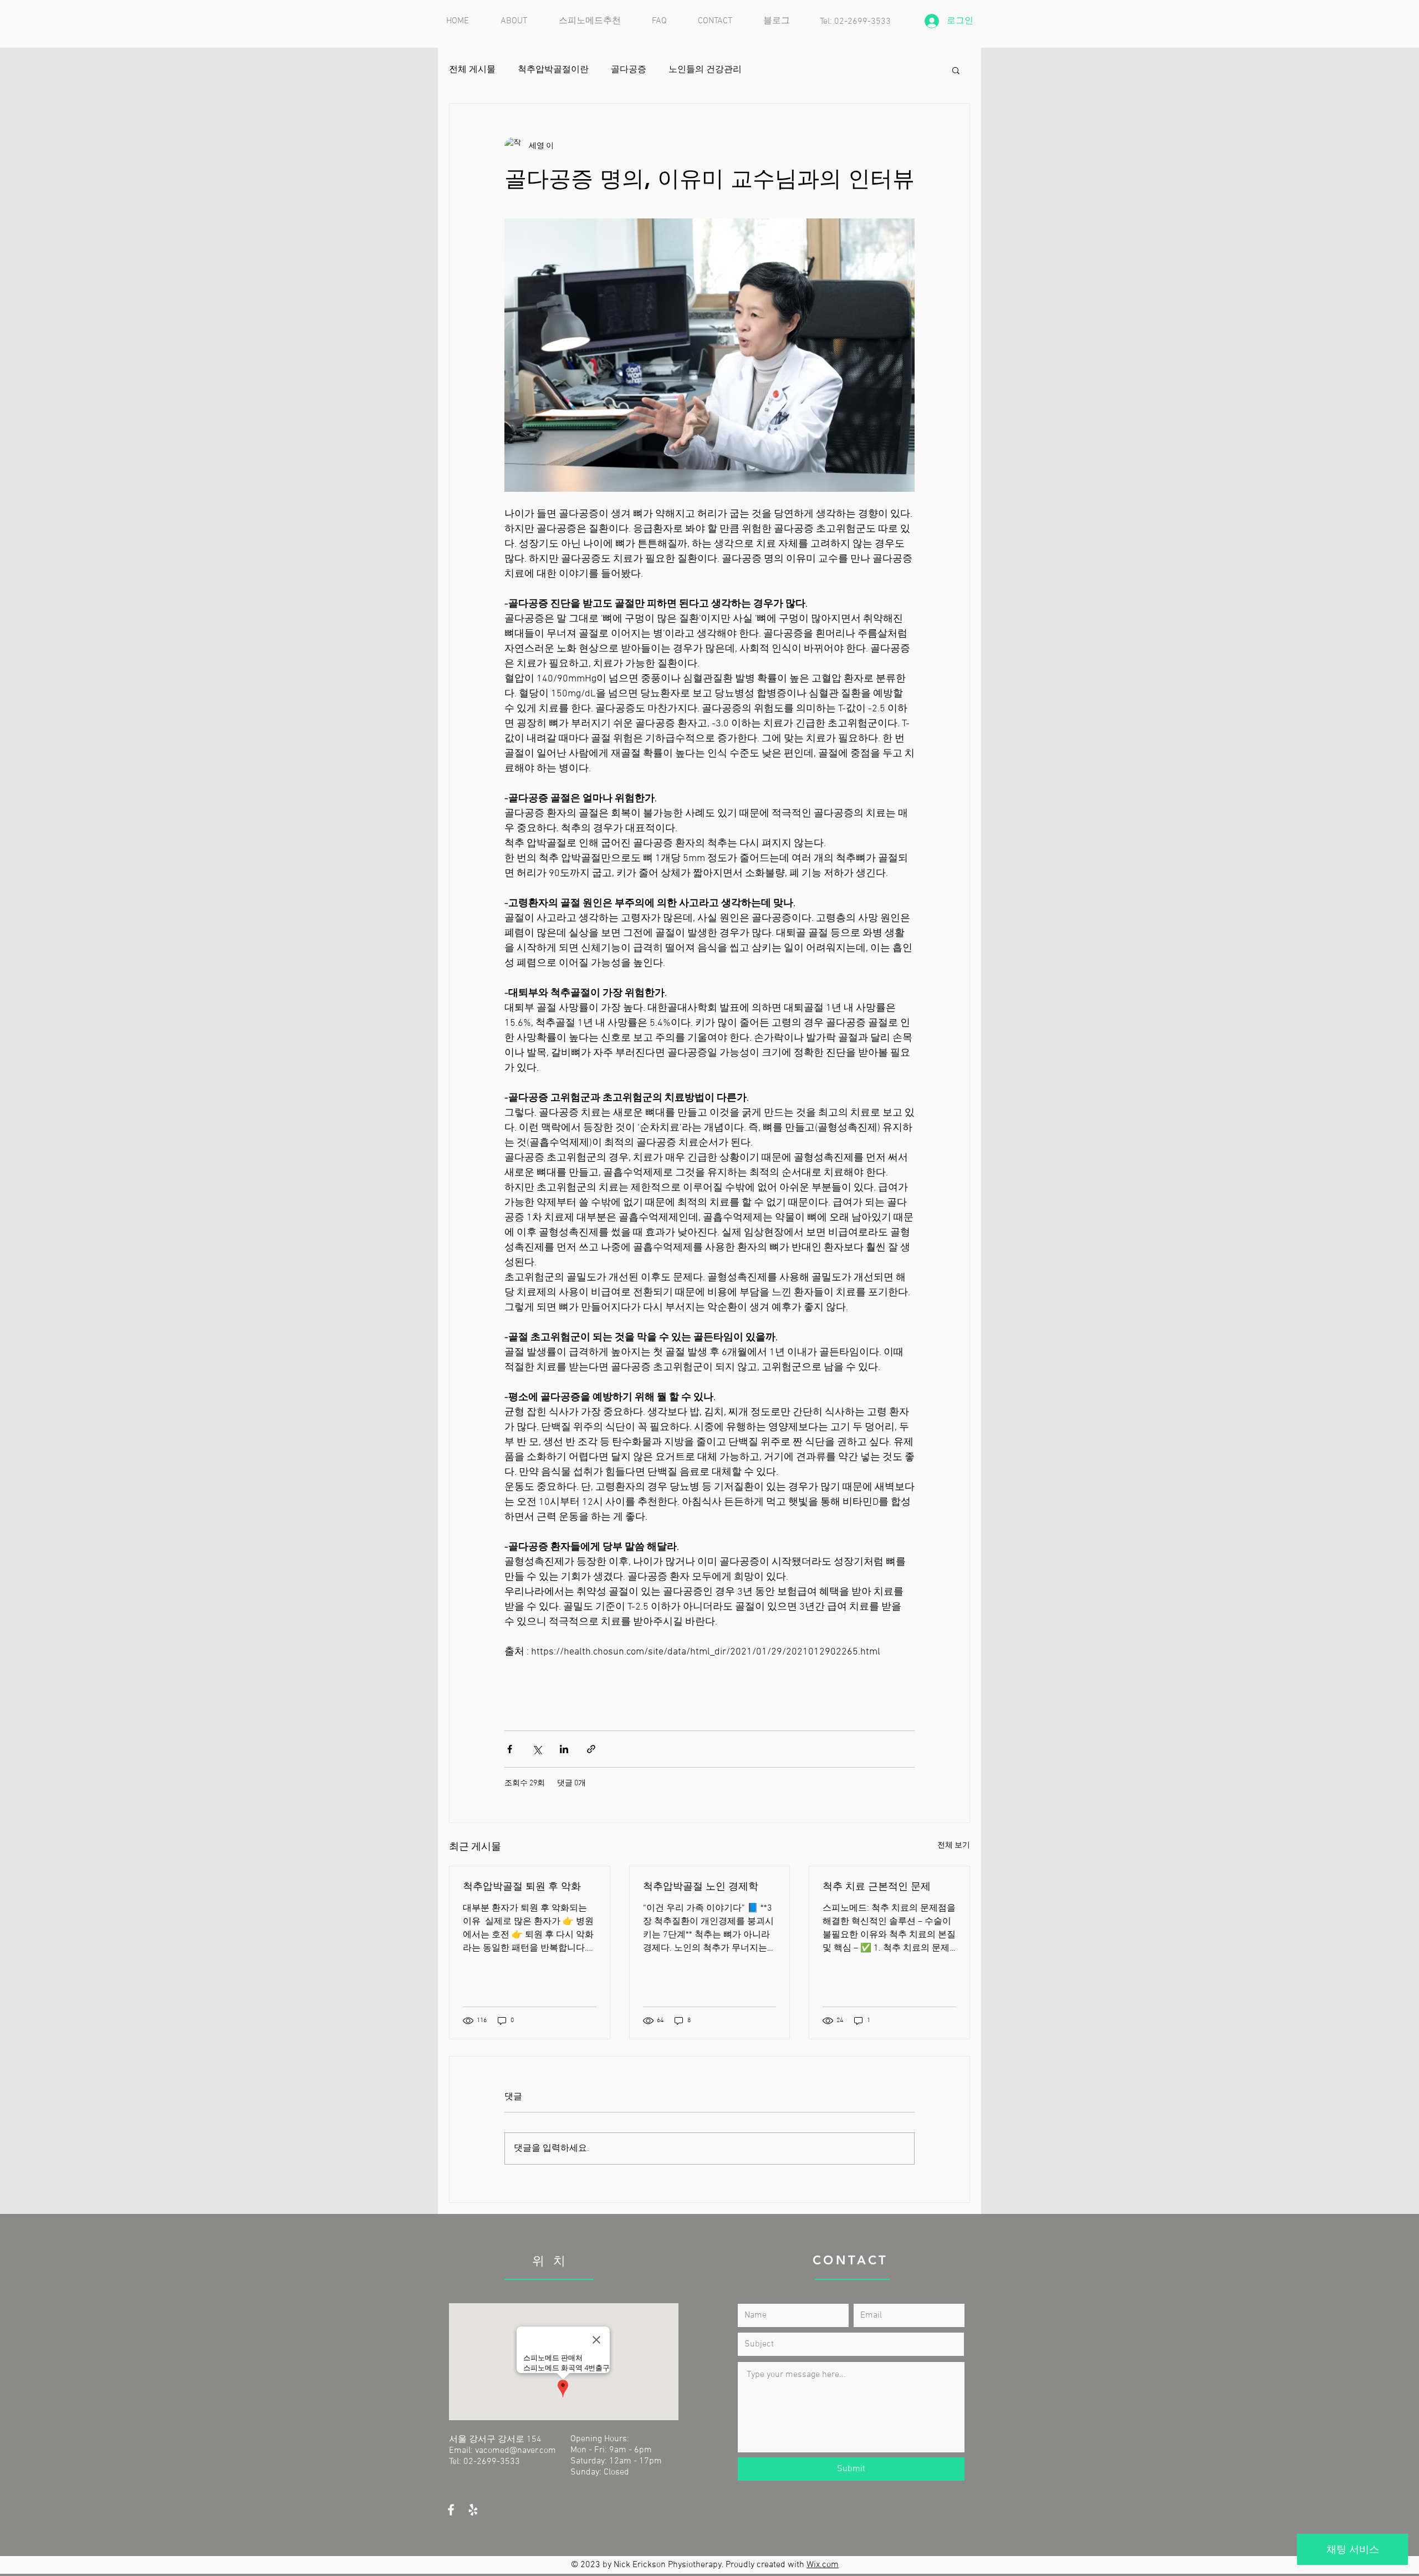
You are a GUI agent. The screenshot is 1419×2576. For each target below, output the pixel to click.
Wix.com (823, 2565)
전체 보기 (954, 1846)
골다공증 (629, 70)
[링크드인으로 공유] (564, 1749)
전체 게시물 (472, 70)
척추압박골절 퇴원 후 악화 (522, 1886)
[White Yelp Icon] (473, 2510)
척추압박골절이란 (553, 70)
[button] (956, 70)
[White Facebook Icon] (451, 2510)
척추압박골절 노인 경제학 (701, 1886)
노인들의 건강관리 (705, 70)
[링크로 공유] (591, 1749)
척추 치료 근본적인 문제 (877, 1886)
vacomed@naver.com (515, 2451)
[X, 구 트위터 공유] (537, 1749)
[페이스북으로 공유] (510, 1749)
